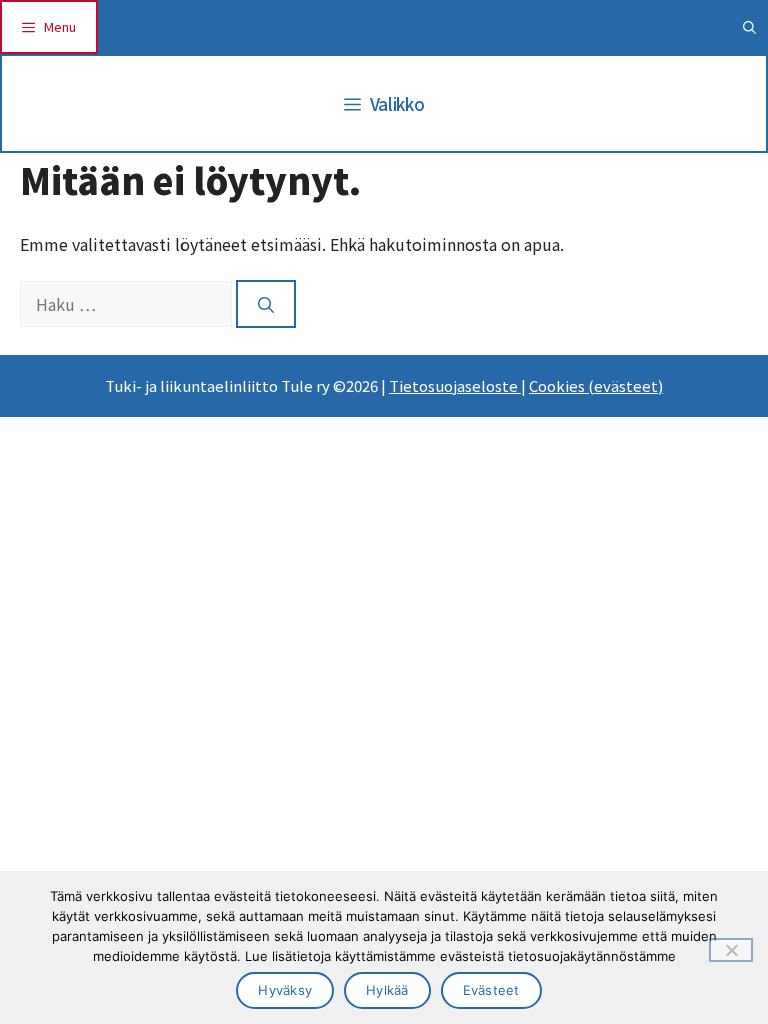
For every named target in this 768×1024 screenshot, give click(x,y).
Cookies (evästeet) (596, 385)
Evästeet (491, 990)
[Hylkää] (731, 950)
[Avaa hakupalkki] (749, 27)
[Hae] (266, 304)
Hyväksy (285, 990)
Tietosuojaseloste (455, 385)
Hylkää (387, 990)
